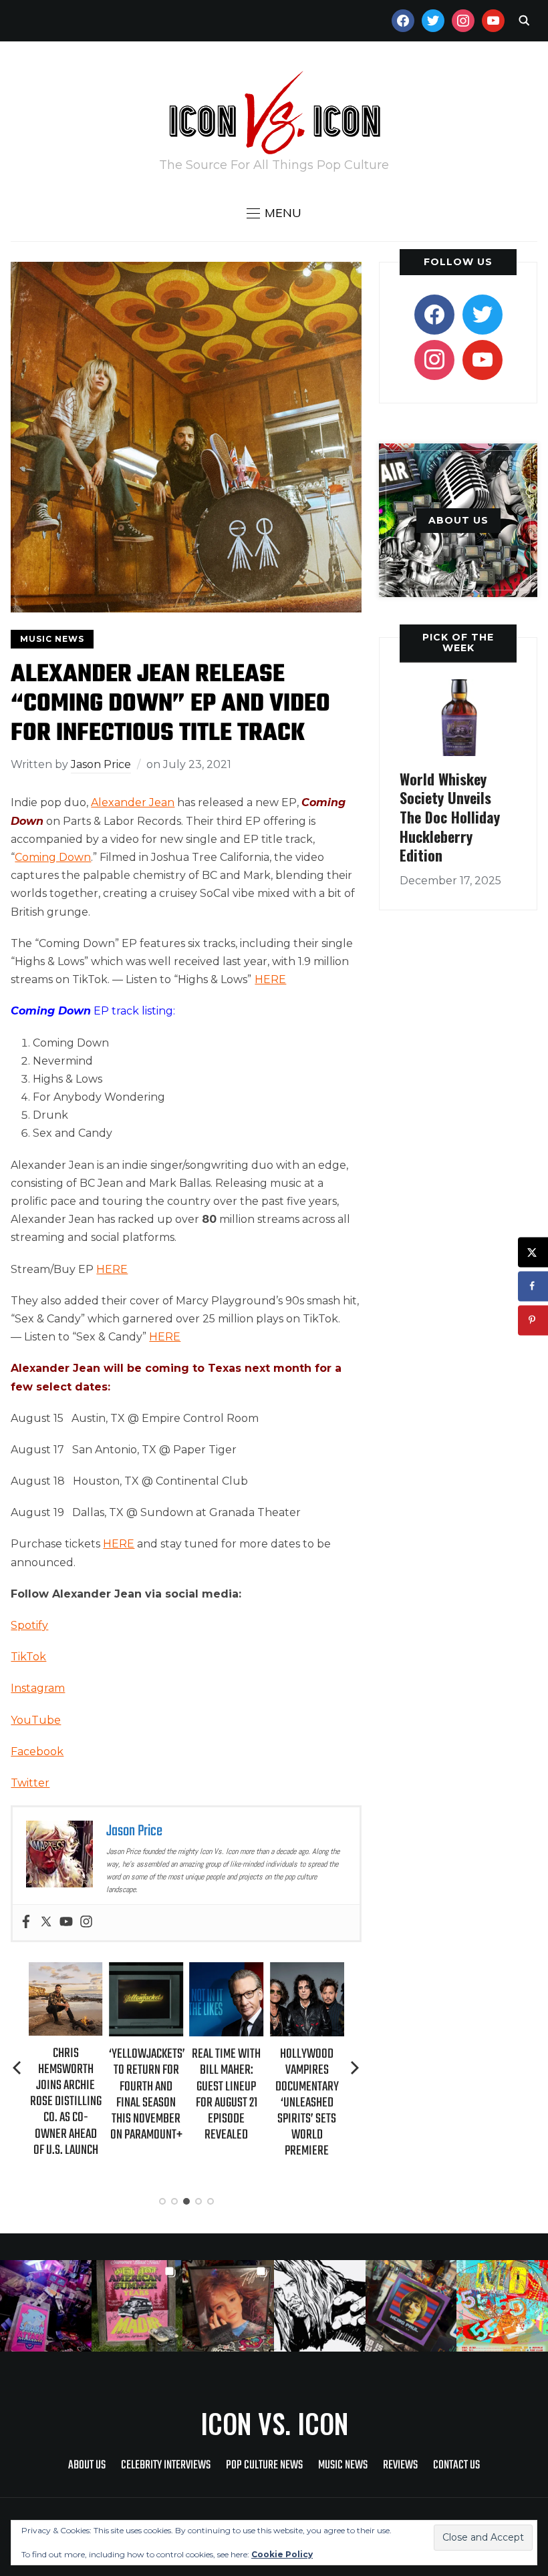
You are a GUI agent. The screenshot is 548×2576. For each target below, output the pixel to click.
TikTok (28, 1657)
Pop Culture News (264, 2465)
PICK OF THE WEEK (458, 642)
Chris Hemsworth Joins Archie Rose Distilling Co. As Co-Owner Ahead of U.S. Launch (66, 2102)
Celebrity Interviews (166, 2465)
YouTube (36, 1720)
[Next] (355, 2068)
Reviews (400, 2465)
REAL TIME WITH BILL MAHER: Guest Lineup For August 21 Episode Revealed (226, 2094)
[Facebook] (26, 1922)
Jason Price (101, 764)
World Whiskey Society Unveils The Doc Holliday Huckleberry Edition (450, 817)
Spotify (29, 1625)
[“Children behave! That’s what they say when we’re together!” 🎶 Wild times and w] (228, 2306)
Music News (52, 639)
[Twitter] (46, 1922)
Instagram (38, 1688)
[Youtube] (66, 1922)
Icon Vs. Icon (274, 2423)
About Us (87, 2465)
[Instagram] (86, 1922)
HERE (270, 979)
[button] (274, 213)
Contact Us (456, 2465)
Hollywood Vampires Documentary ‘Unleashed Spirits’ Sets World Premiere (307, 2102)
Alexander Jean (133, 802)
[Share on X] (533, 1252)
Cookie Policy (282, 2554)
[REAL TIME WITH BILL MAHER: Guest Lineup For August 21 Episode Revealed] (226, 1971)
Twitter (30, 1783)
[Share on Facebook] (533, 1286)
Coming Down (53, 857)
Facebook (37, 1752)
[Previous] (18, 2068)
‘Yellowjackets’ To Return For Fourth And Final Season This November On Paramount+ (147, 2094)
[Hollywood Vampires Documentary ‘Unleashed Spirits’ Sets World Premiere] (307, 1971)
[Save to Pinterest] (533, 1320)
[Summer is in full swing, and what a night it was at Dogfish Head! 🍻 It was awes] (137, 2306)
